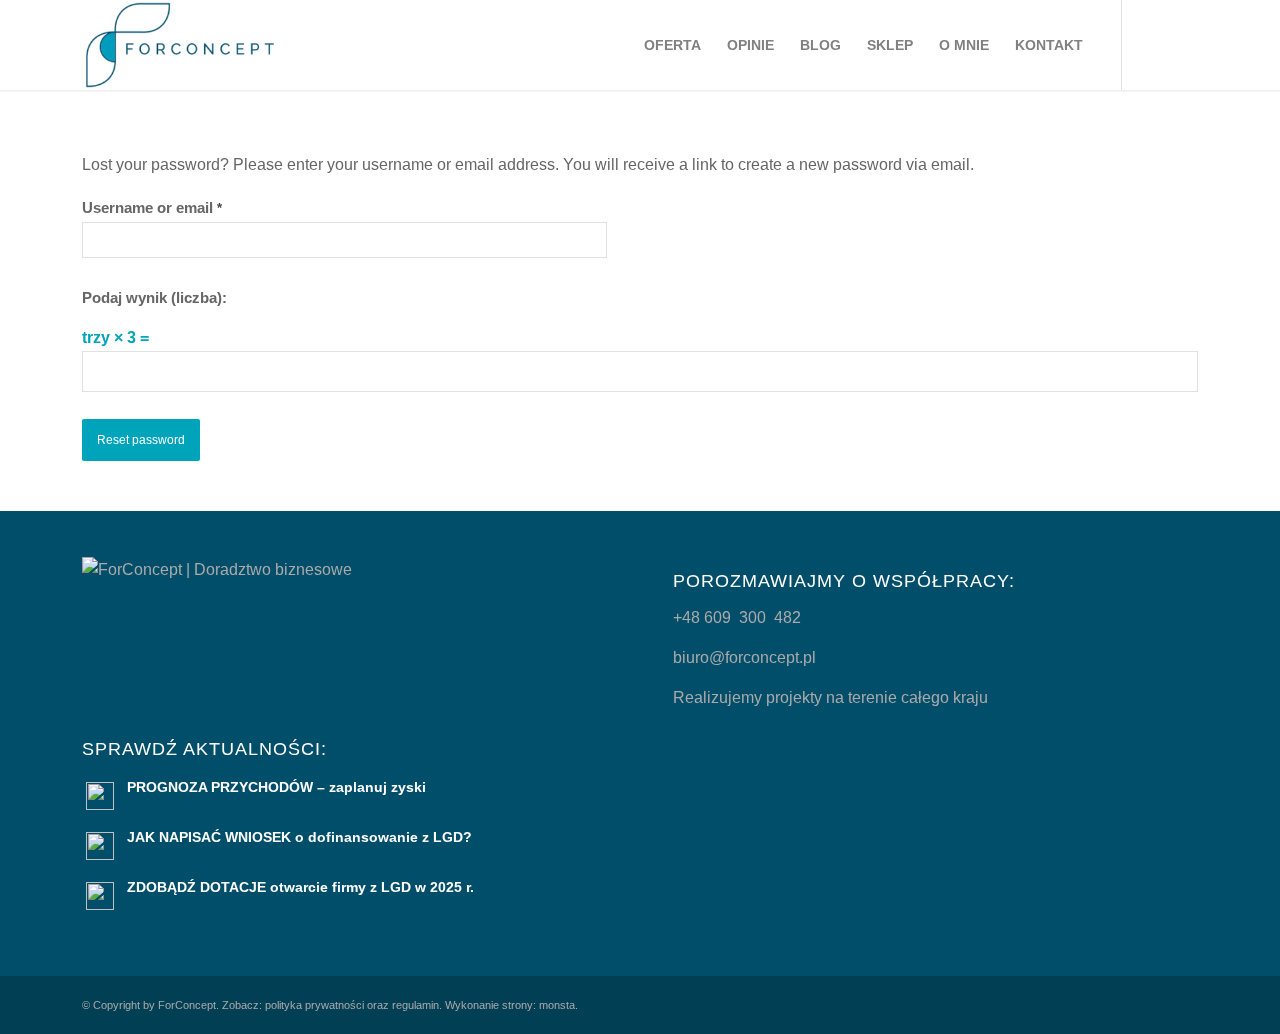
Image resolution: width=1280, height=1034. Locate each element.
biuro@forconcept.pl (744, 657)
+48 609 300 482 (737, 617)
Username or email (152, 208)
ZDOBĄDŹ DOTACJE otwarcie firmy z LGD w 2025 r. (300, 887)
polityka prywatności (314, 1005)
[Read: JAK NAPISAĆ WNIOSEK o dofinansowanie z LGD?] (100, 846)
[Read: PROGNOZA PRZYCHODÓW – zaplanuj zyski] (100, 796)
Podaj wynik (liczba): (154, 298)
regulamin (415, 1005)
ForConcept (187, 1005)
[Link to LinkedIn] (1153, 44)
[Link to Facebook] (1183, 44)
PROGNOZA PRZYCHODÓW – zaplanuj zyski (276, 787)
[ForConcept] (180, 45)
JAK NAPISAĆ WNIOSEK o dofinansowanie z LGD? (299, 837)
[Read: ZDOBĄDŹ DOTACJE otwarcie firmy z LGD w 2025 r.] (100, 896)
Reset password (141, 440)
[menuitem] (672, 45)
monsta (557, 1005)
